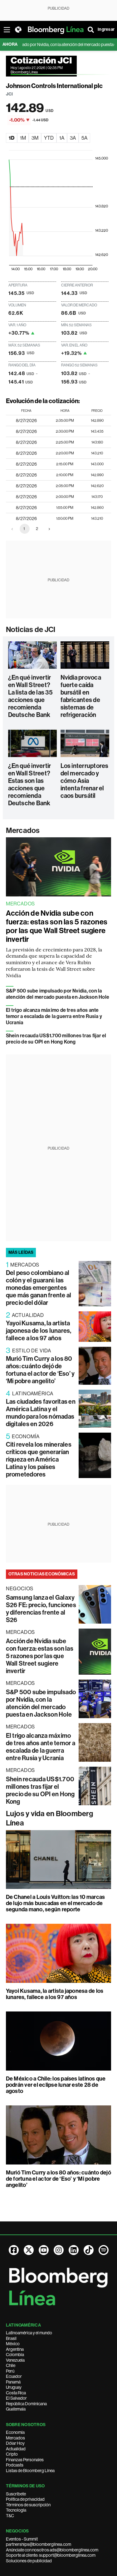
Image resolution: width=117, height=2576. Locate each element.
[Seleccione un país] (18, 30)
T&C (10, 2516)
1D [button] (12, 138)
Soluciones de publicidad (29, 2561)
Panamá (13, 2382)
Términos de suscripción (28, 2505)
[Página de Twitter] (29, 2250)
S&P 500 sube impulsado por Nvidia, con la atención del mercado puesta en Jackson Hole (58, 994)
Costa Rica (16, 2393)
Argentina (15, 2349)
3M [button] (35, 138)
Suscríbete (16, 2494)
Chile (11, 2365)
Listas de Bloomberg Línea (30, 2471)
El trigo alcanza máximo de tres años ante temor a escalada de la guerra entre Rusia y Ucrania (54, 1016)
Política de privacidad (25, 2499)
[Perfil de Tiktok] (89, 2250)
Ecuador (14, 2376)
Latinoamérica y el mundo (29, 2333)
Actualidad (16, 2449)
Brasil (11, 2338)
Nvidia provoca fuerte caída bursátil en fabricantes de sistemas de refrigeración (81, 696)
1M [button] (23, 138)
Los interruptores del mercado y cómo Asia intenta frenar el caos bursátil (85, 781)
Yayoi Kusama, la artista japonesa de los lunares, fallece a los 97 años (39, 1331)
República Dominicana (26, 2404)
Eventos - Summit (22, 2539)
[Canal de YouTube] (44, 2250)
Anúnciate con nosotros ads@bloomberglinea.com (52, 2550)
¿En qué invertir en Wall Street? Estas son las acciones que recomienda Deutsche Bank (30, 784)
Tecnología (16, 2510)
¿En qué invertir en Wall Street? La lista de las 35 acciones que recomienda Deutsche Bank (30, 696)
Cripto (12, 2454)
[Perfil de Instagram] (59, 2250)
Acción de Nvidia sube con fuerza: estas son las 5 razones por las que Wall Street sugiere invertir (57, 926)
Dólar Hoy (15, 2443)
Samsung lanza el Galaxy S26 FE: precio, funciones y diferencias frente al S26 (41, 1609)
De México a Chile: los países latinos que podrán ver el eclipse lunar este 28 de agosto (56, 2085)
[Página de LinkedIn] (74, 2250)
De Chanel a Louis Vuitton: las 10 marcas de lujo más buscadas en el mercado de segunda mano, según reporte (56, 1903)
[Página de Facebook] (14, 2250)
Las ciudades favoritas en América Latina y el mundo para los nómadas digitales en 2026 (41, 1413)
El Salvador (16, 2398)
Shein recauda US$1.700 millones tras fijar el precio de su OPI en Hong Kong (56, 1039)
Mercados (23, 830)
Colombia (15, 2355)
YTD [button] (49, 138)
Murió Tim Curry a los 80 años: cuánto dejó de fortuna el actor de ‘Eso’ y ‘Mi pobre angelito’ (40, 1370)
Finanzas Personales (25, 2460)
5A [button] (84, 138)
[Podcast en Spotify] (104, 2250)
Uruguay (14, 2387)
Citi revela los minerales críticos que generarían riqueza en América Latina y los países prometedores (39, 1459)
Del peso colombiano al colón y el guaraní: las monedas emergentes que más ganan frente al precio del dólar (39, 1288)
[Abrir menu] (7, 30)
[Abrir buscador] (91, 30)
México (13, 2344)
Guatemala (16, 2409)
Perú (10, 2371)
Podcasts (15, 2465)
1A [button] (62, 138)
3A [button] (73, 138)
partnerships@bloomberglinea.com (39, 2544)
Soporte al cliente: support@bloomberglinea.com (51, 2555)
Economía (15, 2432)
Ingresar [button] (106, 29)
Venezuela (15, 2360)
